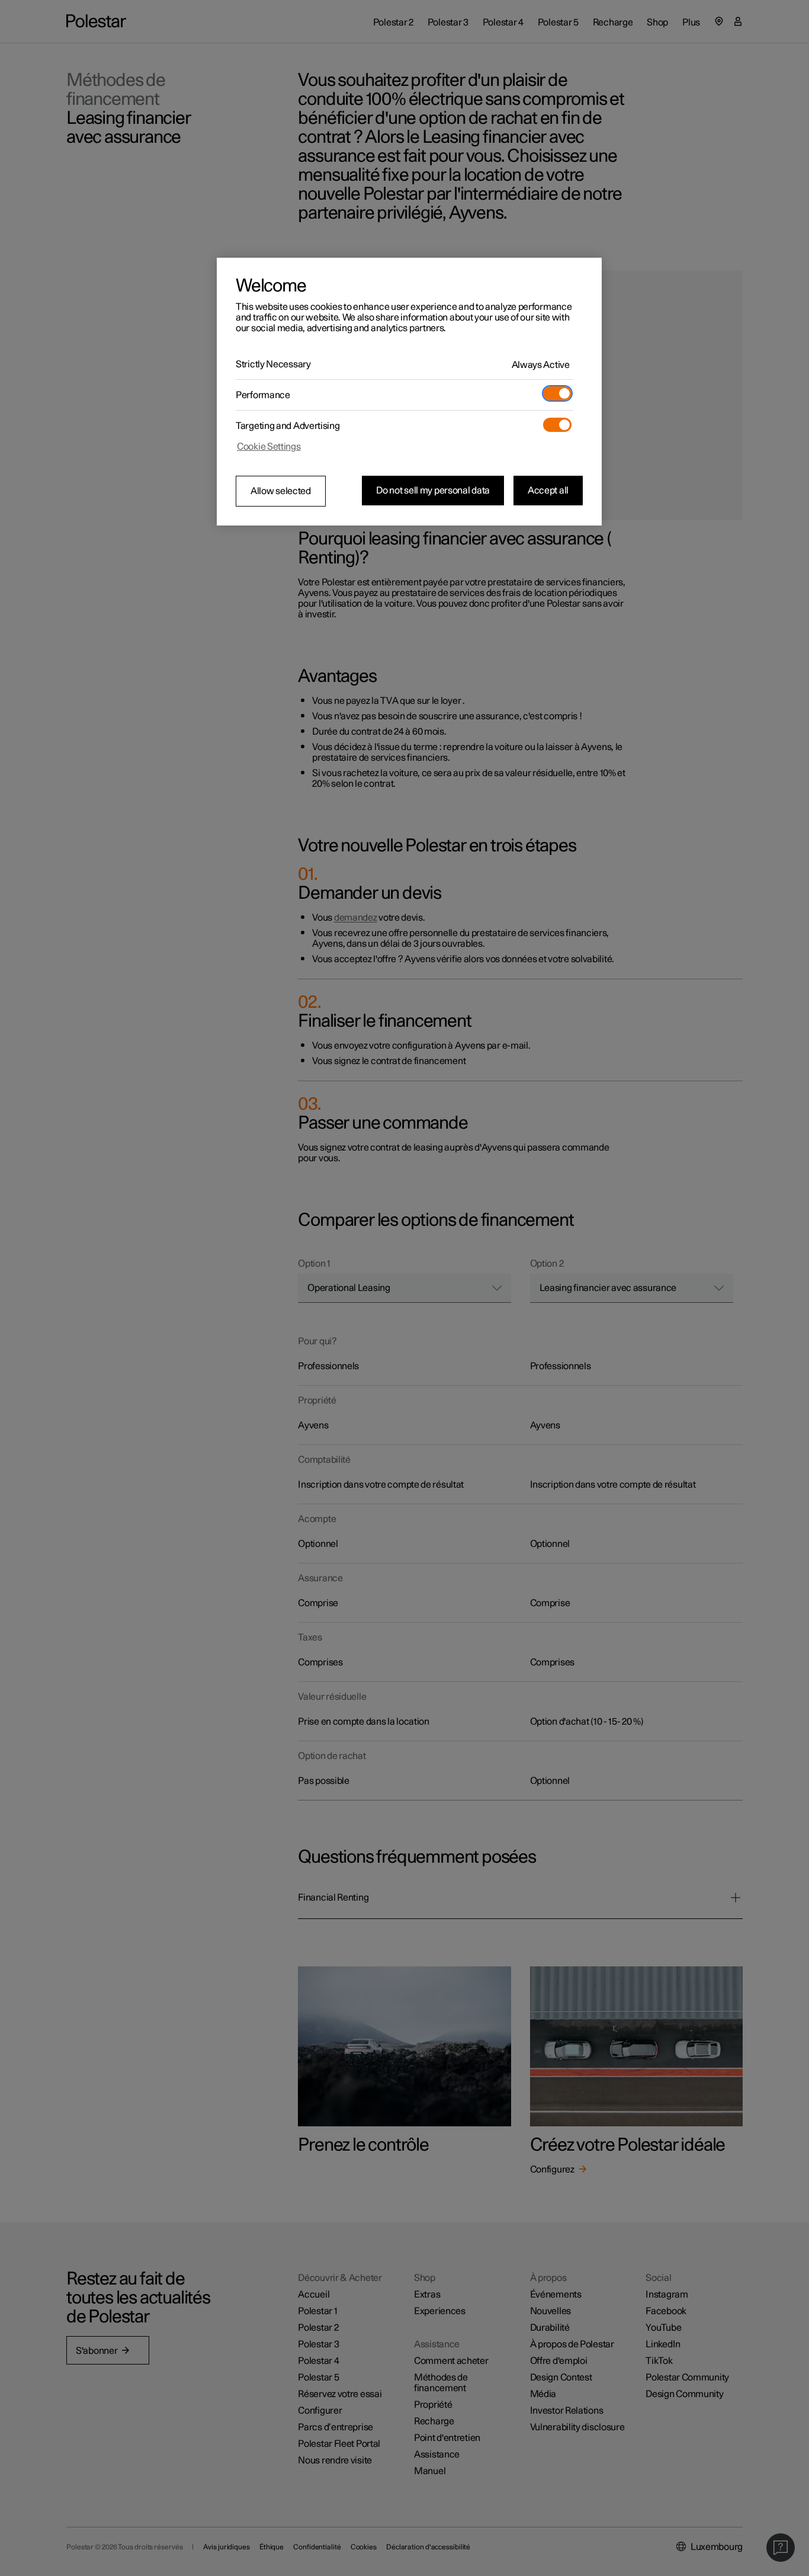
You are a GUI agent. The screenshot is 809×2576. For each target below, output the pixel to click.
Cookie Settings (269, 447)
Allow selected (281, 491)
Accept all (548, 491)
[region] (409, 392)
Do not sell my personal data (433, 491)
